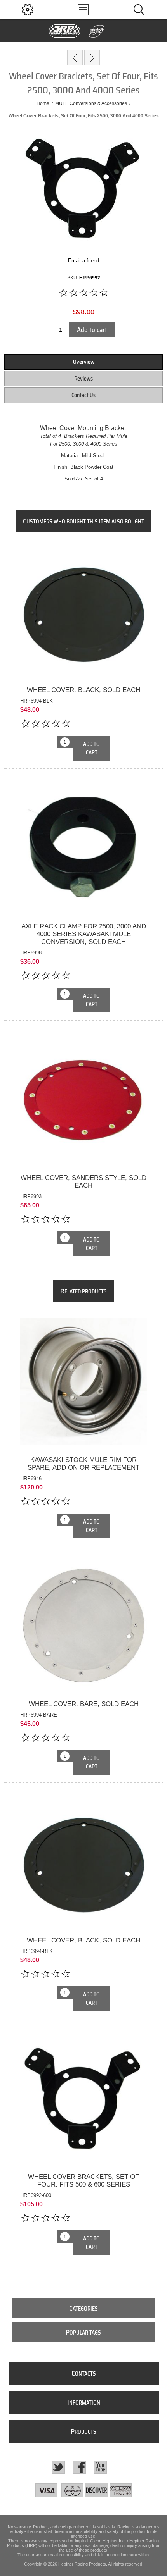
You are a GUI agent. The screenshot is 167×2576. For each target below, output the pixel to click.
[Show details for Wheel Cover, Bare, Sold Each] (84, 1625)
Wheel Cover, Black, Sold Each (83, 690)
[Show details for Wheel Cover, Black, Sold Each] (84, 611)
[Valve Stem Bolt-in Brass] (75, 58)
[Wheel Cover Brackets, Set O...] (92, 58)
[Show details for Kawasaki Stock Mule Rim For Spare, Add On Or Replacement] (84, 1381)
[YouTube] (100, 2467)
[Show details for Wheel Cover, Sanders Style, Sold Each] (84, 1099)
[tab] (84, 362)
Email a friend (83, 261)
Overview (84, 362)
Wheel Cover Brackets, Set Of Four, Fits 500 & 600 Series (83, 2181)
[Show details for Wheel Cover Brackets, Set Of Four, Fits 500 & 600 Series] (84, 2098)
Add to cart (92, 330)
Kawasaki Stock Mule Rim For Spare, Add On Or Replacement (83, 1464)
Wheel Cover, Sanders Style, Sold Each (83, 1182)
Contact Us (83, 395)
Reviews (83, 379)
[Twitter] (58, 2467)
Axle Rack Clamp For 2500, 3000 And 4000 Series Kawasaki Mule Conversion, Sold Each (84, 934)
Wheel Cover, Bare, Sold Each (84, 1704)
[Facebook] (79, 2467)
